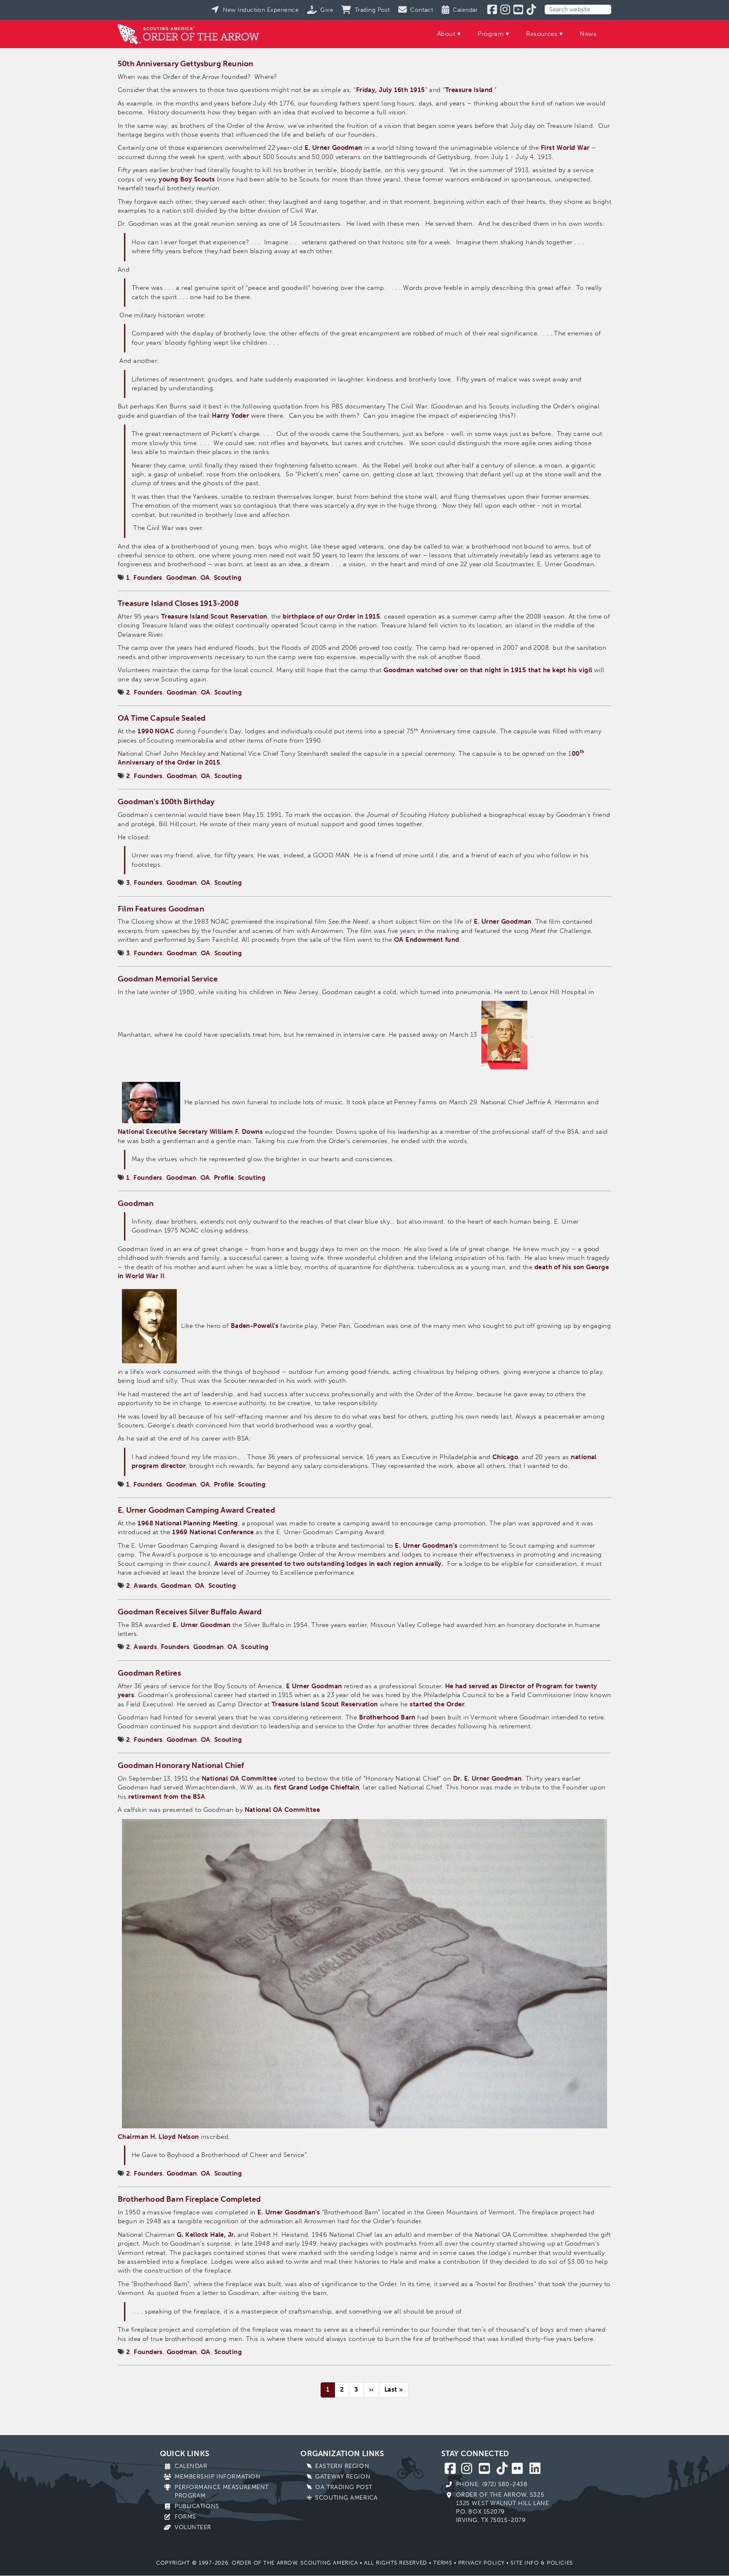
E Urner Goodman (314, 1686)
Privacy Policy (481, 2563)
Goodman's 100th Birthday (166, 802)
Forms (185, 2517)
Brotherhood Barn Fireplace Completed (189, 2199)
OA (205, 578)
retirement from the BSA (167, 1797)
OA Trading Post (344, 2487)
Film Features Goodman (161, 909)
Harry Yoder (230, 416)
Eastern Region (342, 2466)
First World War (565, 148)
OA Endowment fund (427, 940)
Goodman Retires (149, 1673)
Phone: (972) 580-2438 (492, 2484)
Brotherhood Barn (387, 1717)
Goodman (181, 578)
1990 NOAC (156, 731)
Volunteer (193, 2527)
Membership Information (217, 2477)
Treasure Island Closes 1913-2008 (178, 603)
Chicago (505, 1457)
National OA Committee (239, 1779)
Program (491, 34)
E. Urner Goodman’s (426, 1546)
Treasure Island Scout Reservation (214, 616)
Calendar (191, 2466)
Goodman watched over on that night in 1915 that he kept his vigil (488, 670)
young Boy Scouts (187, 179)
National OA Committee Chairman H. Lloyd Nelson (219, 1973)
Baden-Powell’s (255, 1326)
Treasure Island (469, 90)
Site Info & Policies (541, 2563)
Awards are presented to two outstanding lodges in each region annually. (329, 1564)
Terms (443, 2563)
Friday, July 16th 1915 (391, 90)
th (582, 751)
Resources (542, 34)
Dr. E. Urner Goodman (487, 1779)
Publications (197, 2506)
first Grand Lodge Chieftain (316, 1787)
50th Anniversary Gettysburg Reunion (185, 64)
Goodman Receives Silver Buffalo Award (190, 1612)
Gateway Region (343, 2477)
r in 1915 (366, 616)
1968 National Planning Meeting (188, 1523)
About (446, 34)
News (588, 34)
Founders (148, 578)
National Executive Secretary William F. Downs (190, 1132)
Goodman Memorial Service (168, 979)
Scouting (228, 578)
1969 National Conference (213, 1532)
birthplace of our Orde (318, 616)
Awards (145, 1586)
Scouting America (346, 2498)
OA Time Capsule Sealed (162, 718)
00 (576, 754)
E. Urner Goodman (333, 148)
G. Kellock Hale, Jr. (206, 2235)
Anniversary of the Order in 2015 (169, 762)
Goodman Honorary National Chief (181, 1765)
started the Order (437, 1704)
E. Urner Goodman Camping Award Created (196, 1510)
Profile (224, 1178)
